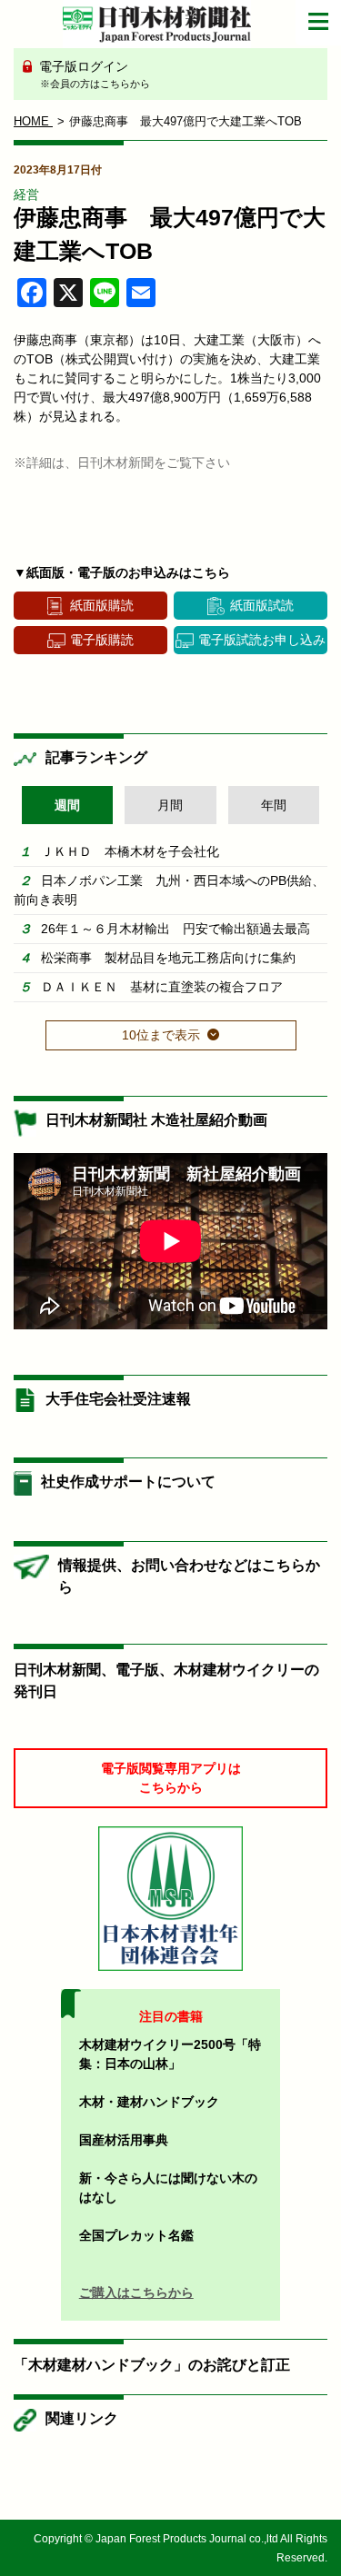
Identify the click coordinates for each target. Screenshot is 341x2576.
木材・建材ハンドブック (149, 2102)
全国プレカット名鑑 (136, 2235)
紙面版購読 (102, 605)
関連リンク (82, 2418)
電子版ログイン (93, 74)
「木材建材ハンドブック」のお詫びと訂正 (152, 2365)
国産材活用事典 (124, 2140)
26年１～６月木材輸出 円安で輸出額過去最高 (176, 929)
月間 (170, 805)
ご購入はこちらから (136, 2293)
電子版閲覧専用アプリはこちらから (171, 1778)
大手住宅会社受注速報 (118, 1399)
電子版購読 (102, 640)
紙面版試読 (262, 605)
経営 (26, 194)
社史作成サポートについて (128, 1482)
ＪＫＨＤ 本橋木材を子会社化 (130, 851)
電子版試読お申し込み (262, 640)
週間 (67, 805)
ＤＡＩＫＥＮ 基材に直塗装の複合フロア (162, 987)
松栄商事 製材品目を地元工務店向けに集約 (168, 958)
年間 (274, 805)
